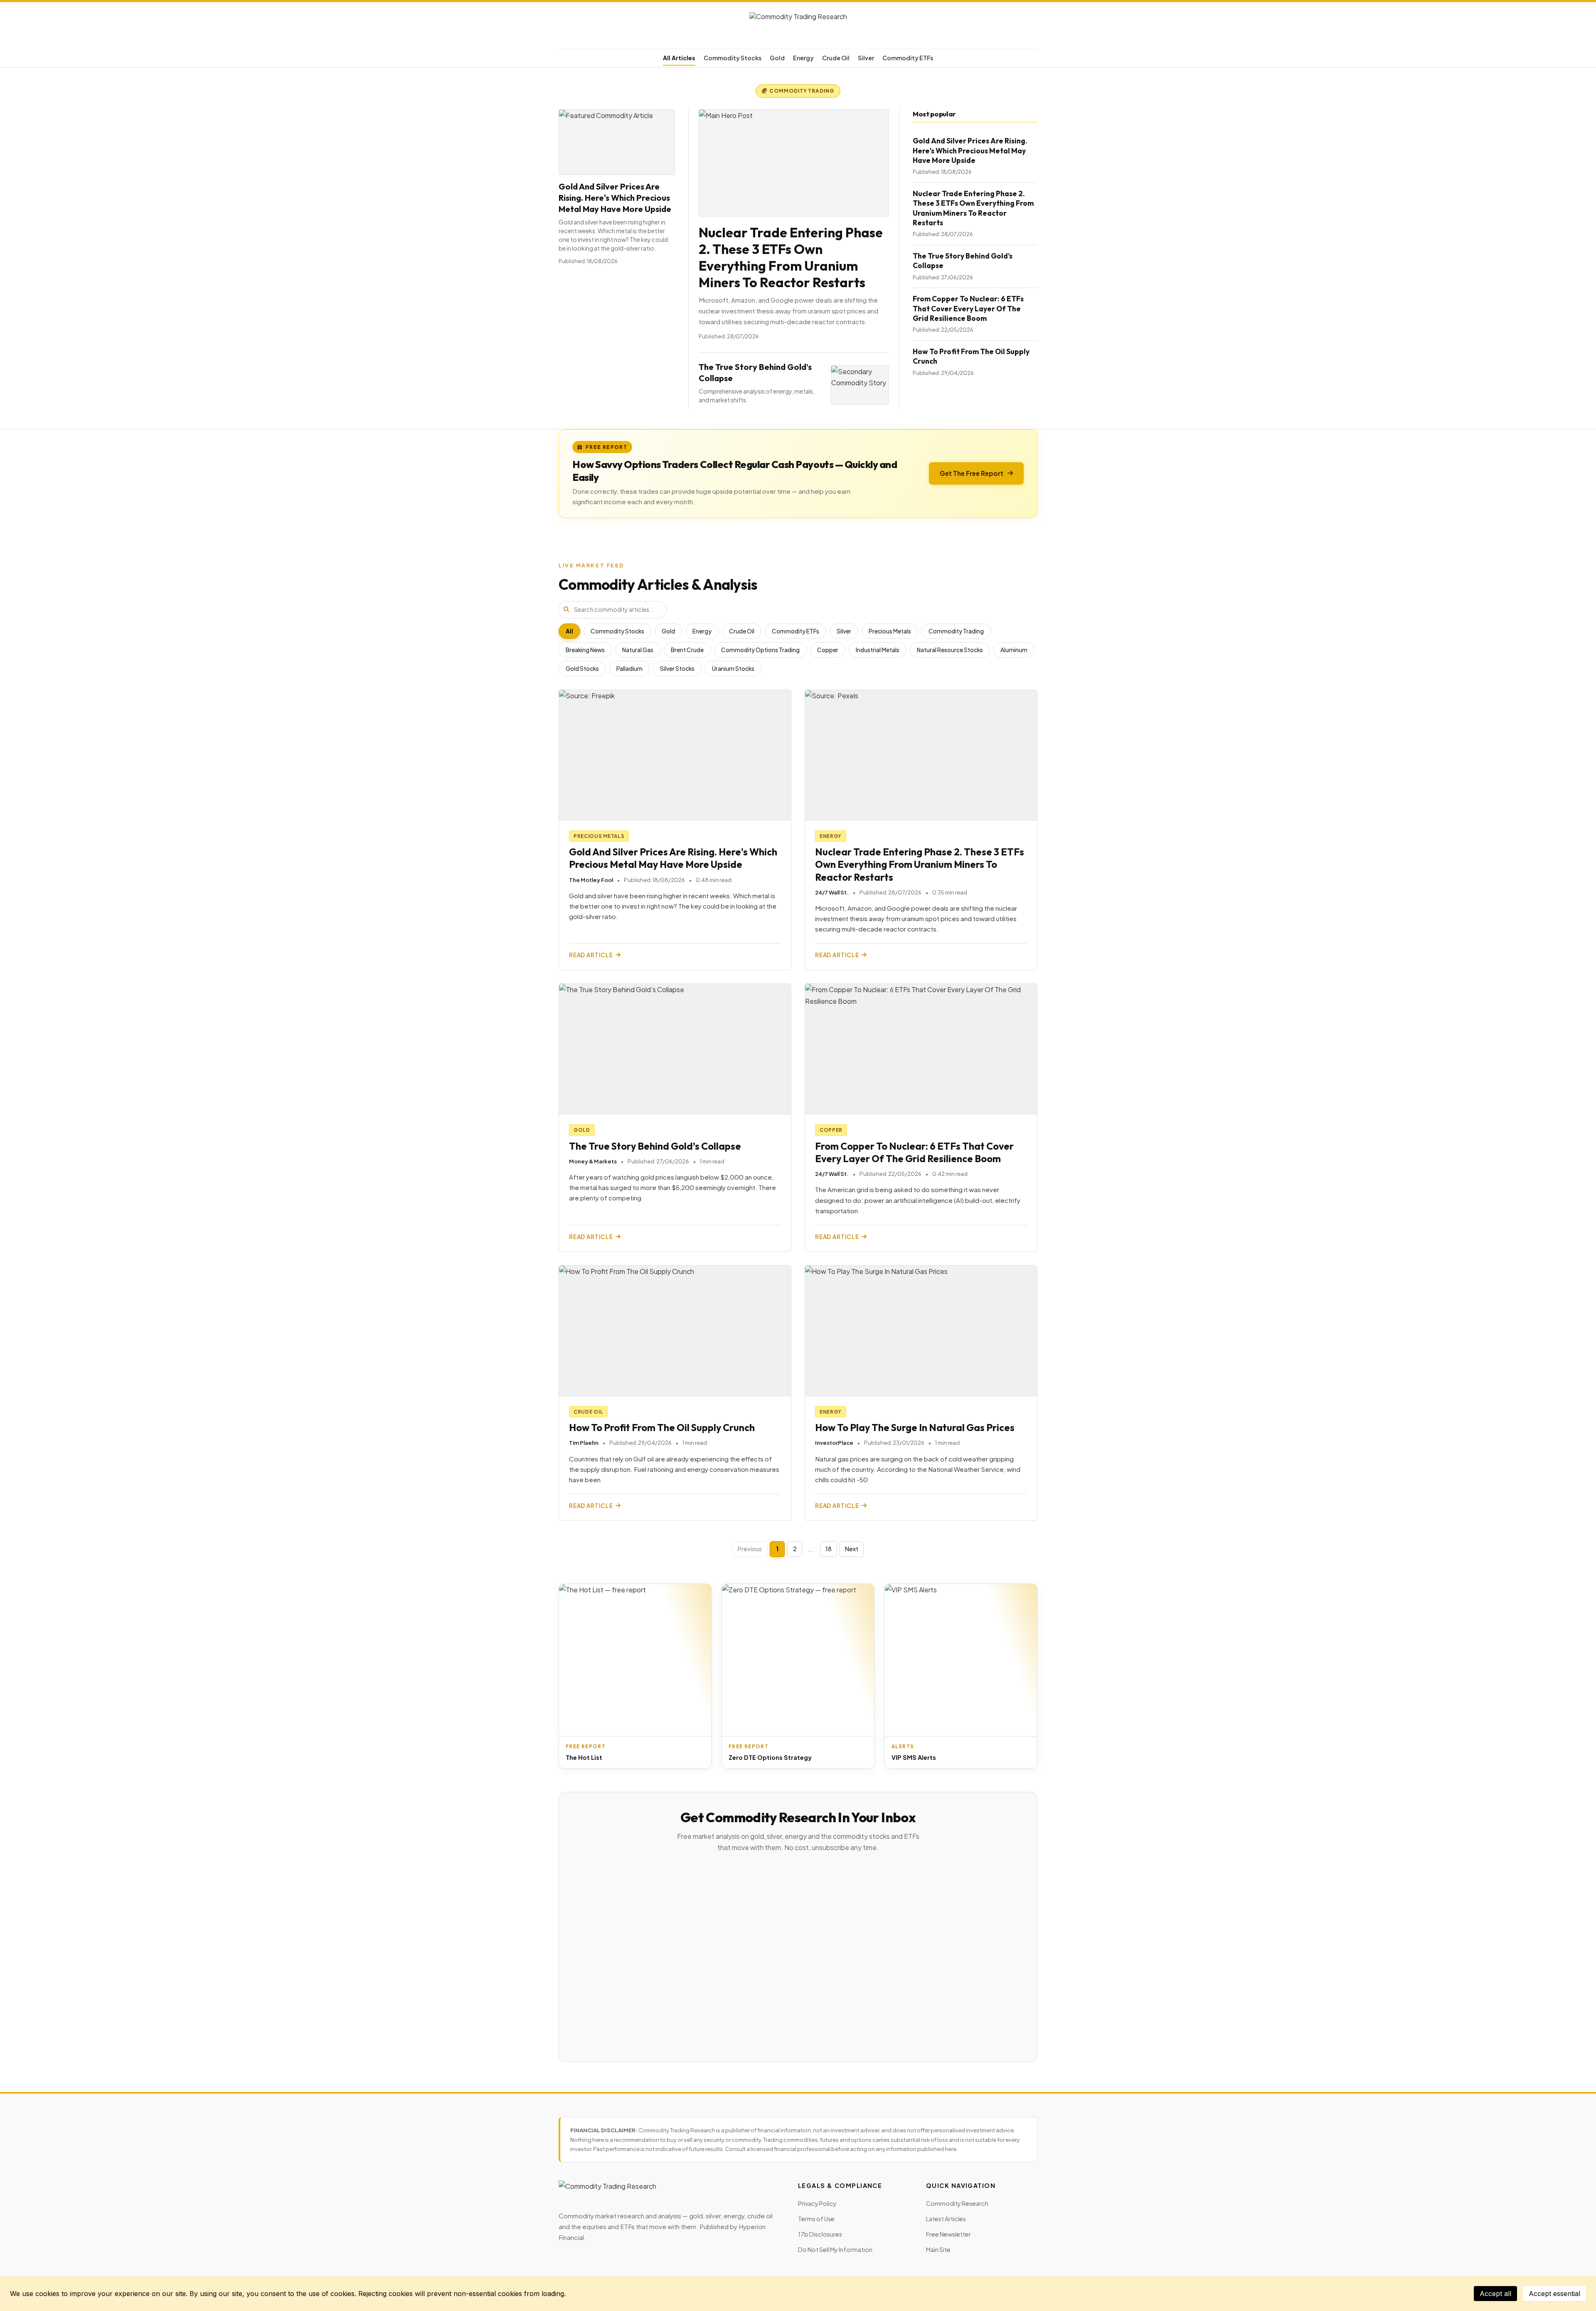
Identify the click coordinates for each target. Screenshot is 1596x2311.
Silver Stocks (677, 669)
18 (829, 1549)
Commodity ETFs (908, 58)
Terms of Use (816, 2219)
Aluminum (1014, 650)
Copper (828, 650)
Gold (777, 58)
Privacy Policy (817, 2203)
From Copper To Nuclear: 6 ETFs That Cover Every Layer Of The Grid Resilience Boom (968, 308)
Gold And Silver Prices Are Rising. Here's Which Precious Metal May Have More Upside (615, 198)
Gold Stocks (582, 669)
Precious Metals (890, 631)
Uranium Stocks (733, 669)
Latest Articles (946, 2219)
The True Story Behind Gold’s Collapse (655, 1146)
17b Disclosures (820, 2234)
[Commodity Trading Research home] (798, 27)
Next (852, 1549)
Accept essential (1554, 2294)
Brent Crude (687, 650)
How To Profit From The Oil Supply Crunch (662, 1428)
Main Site (938, 2249)
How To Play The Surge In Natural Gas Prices (915, 1428)
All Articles (679, 58)
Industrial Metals (878, 650)
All (569, 631)
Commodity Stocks (733, 58)
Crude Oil (836, 58)
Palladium (629, 669)
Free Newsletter (948, 2234)
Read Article (591, 955)
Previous (750, 1549)
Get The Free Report (972, 473)
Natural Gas (638, 650)
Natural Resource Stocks (950, 650)
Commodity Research (957, 2203)
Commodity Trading (956, 631)
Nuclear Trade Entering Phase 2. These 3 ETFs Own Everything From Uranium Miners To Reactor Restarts (791, 257)
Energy (803, 58)
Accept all (1495, 2294)
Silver (866, 58)
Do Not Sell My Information (835, 2249)
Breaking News (585, 650)
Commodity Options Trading (760, 650)
